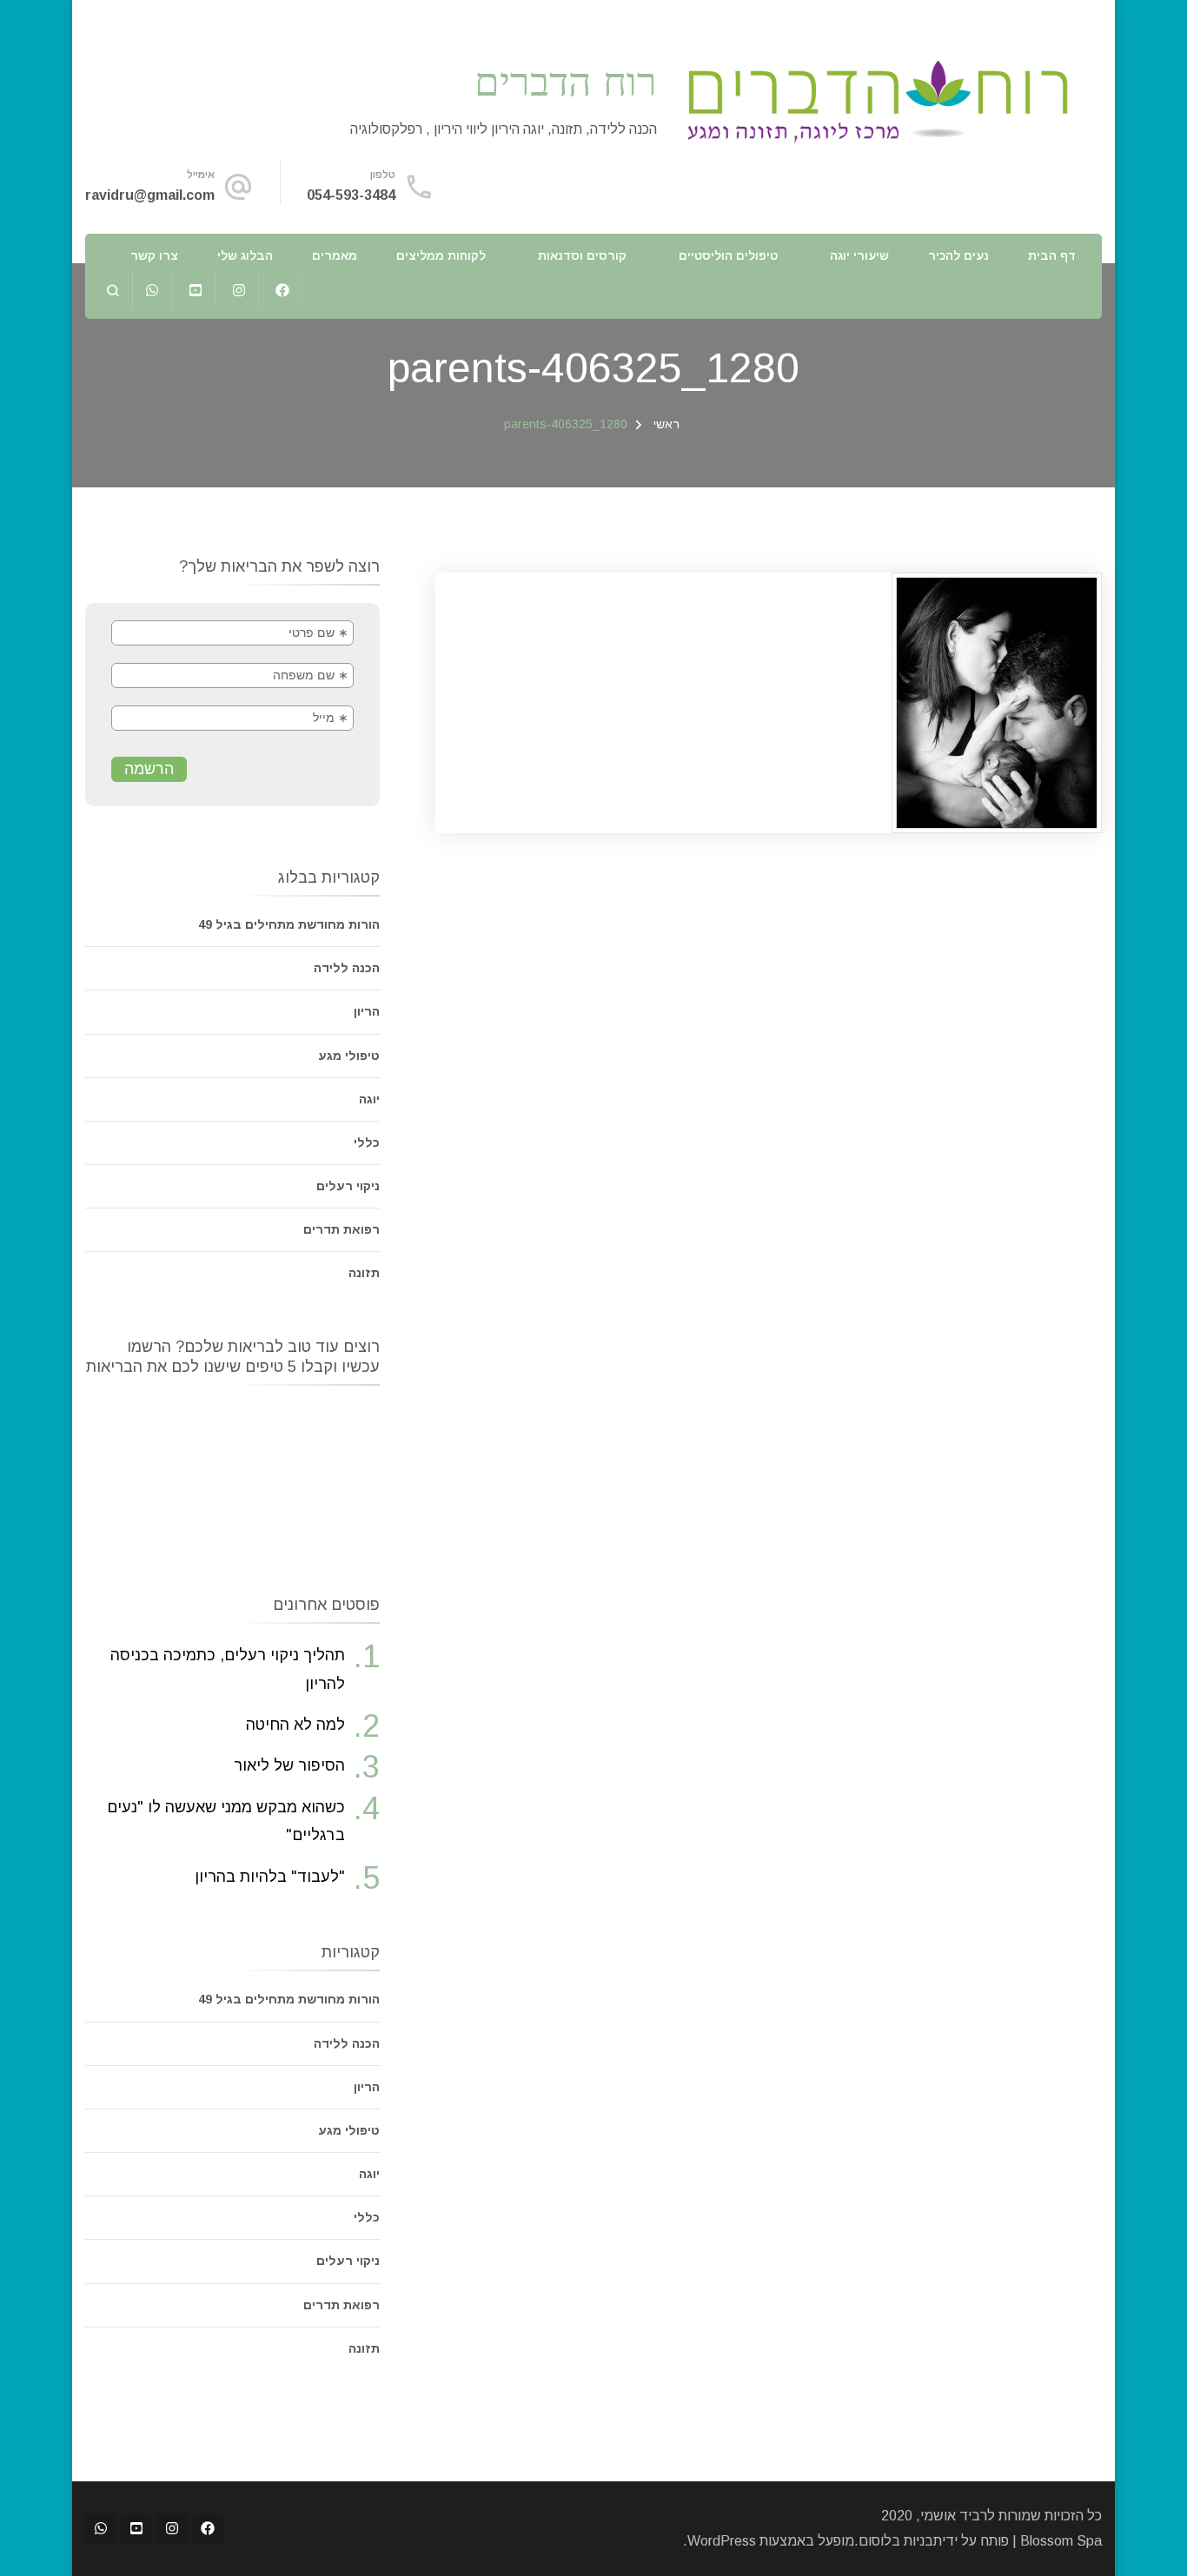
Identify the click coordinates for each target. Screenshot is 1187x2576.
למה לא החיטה (295, 1725)
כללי (367, 1142)
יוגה (369, 1099)
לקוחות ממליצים (441, 255)
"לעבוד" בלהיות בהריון (270, 1877)
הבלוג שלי (245, 255)
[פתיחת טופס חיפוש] (113, 291)
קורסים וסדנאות (582, 255)
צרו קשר (154, 255)
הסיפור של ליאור (289, 1765)
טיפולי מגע (349, 1056)
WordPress (722, 2541)
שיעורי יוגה (859, 255)
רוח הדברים (566, 80)
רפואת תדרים (342, 1229)
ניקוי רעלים (348, 1186)
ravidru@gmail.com (150, 195)
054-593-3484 (351, 195)
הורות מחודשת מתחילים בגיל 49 (289, 924)
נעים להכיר (958, 255)
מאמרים (335, 255)
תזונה (364, 1273)
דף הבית (1052, 255)
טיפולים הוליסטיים (728, 255)
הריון (367, 1011)
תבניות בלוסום (900, 2541)
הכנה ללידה (347, 968)
